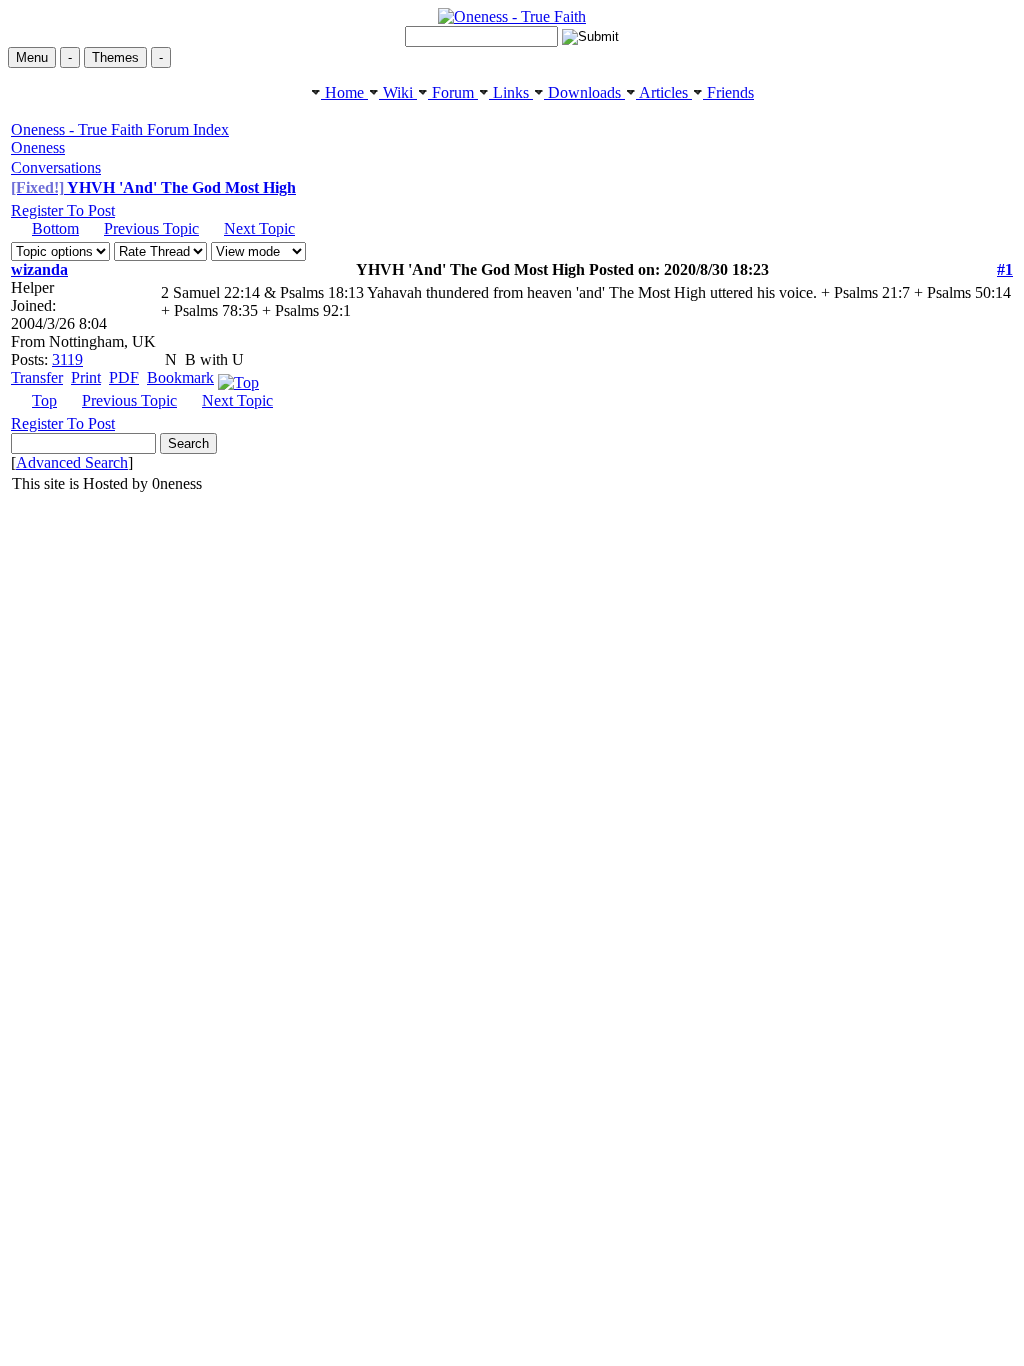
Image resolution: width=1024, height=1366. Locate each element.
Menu (32, 57)
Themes (115, 57)
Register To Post (63, 210)
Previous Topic (151, 228)
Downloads (584, 92)
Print (86, 377)
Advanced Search (72, 462)
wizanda (39, 269)
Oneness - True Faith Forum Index (120, 129)
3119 (67, 359)
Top (44, 400)
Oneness (38, 147)
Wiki (398, 92)
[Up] (238, 377)
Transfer (37, 377)
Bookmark (180, 377)
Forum (453, 92)
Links (511, 92)
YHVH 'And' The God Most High (153, 187)
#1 (1005, 269)
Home (344, 92)
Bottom (55, 228)
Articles (664, 92)
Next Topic (259, 228)
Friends (728, 92)
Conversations (56, 167)
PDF (124, 377)
